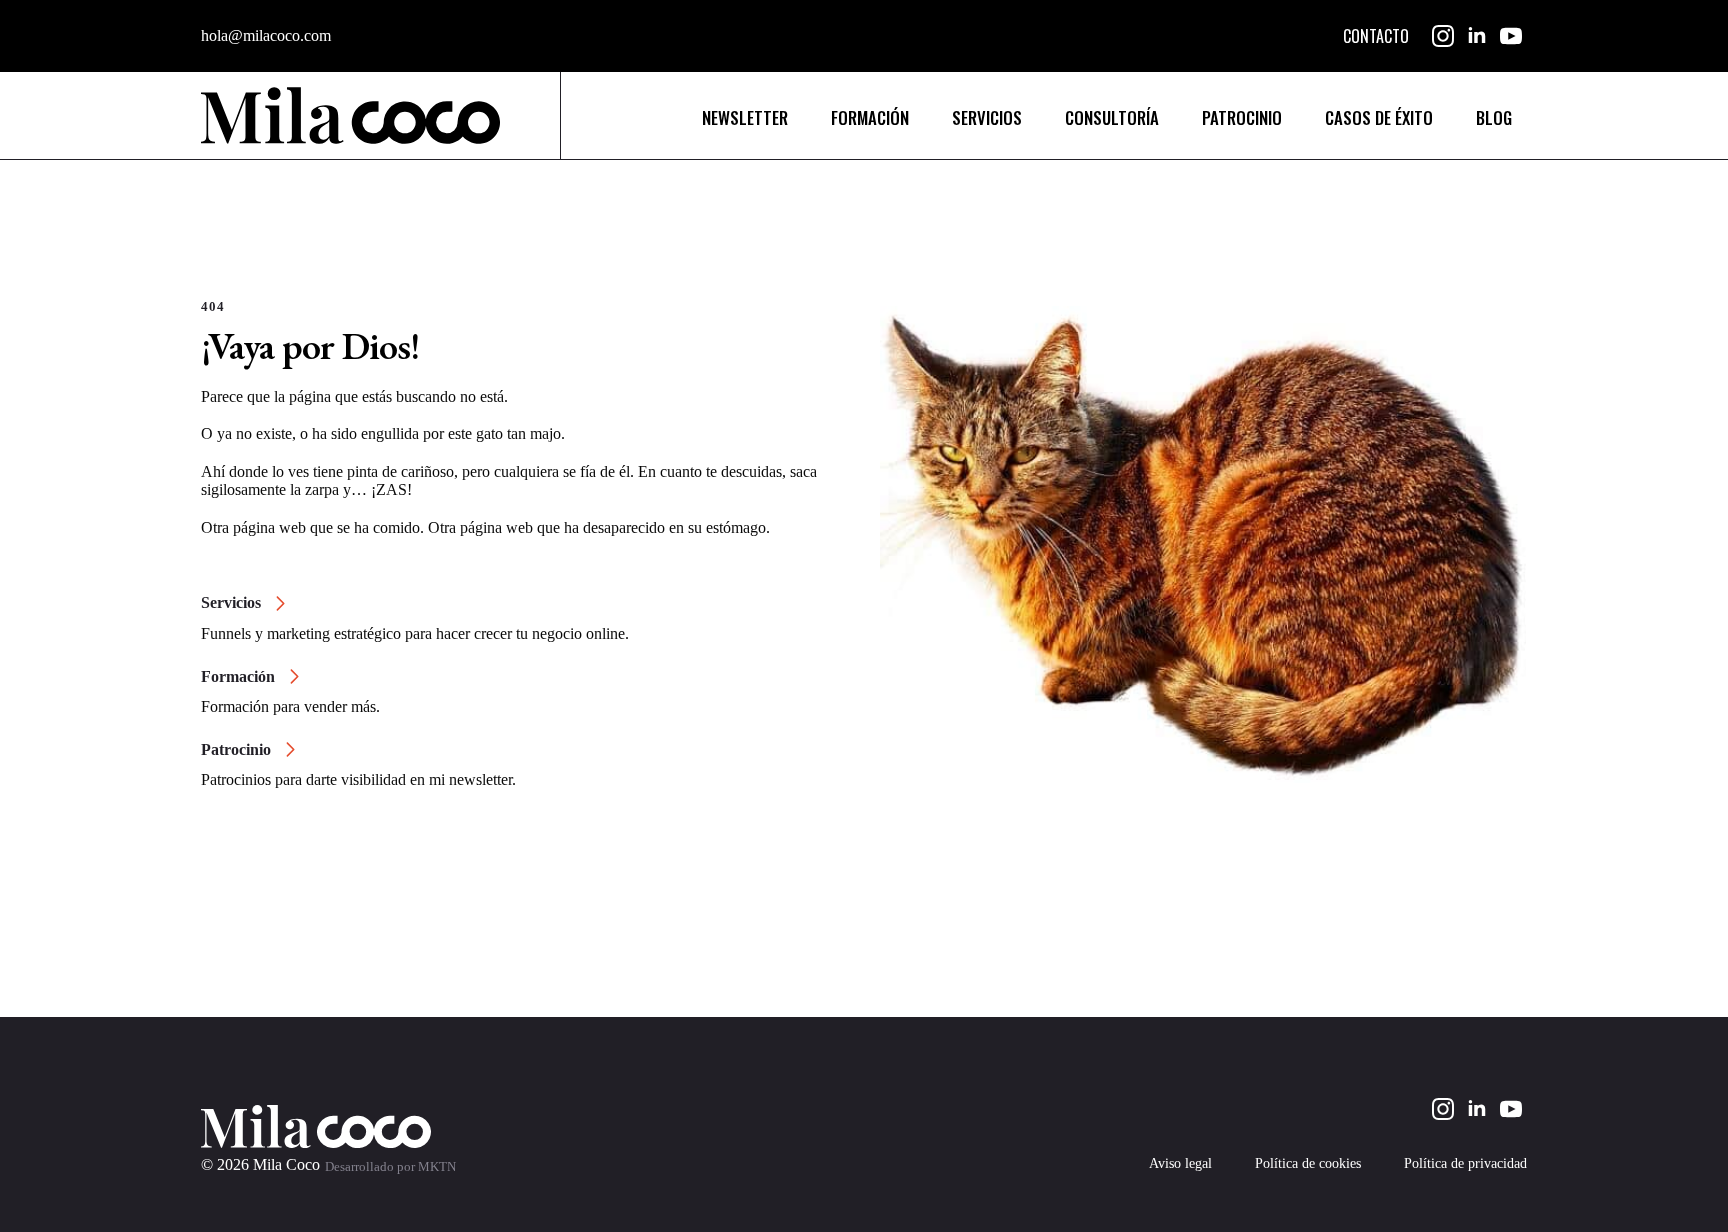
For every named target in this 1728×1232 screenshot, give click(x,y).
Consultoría (1112, 117)
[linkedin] (1477, 36)
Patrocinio (1242, 117)
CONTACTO (1376, 36)
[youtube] (1511, 36)
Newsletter (745, 117)
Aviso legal (1180, 1164)
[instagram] (1443, 36)
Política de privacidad (1465, 1164)
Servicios (987, 117)
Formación (870, 117)
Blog (1494, 117)
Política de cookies (1308, 1164)
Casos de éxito (1379, 117)
